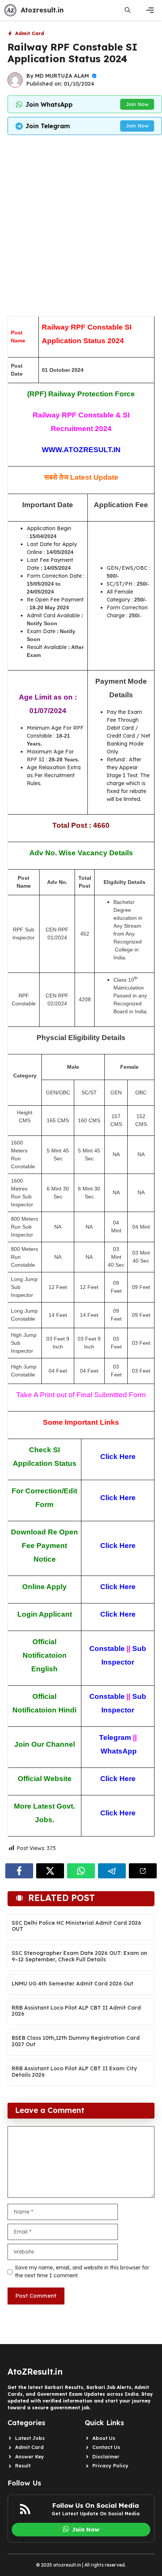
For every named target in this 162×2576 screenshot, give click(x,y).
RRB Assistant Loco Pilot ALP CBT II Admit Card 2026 (76, 2011)
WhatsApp (119, 1751)
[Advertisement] (81, 224)
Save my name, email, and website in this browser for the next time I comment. (82, 2271)
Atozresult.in (42, 10)
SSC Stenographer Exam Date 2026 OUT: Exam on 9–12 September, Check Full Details (79, 1956)
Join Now (137, 104)
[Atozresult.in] (10, 10)
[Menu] (150, 10)
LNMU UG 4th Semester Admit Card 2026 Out (73, 1984)
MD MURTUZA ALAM (62, 76)
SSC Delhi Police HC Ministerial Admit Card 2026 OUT (76, 1926)
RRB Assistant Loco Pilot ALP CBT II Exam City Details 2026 (74, 2072)
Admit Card (30, 33)
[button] (128, 10)
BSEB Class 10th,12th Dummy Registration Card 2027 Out (76, 2041)
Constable (107, 1649)
